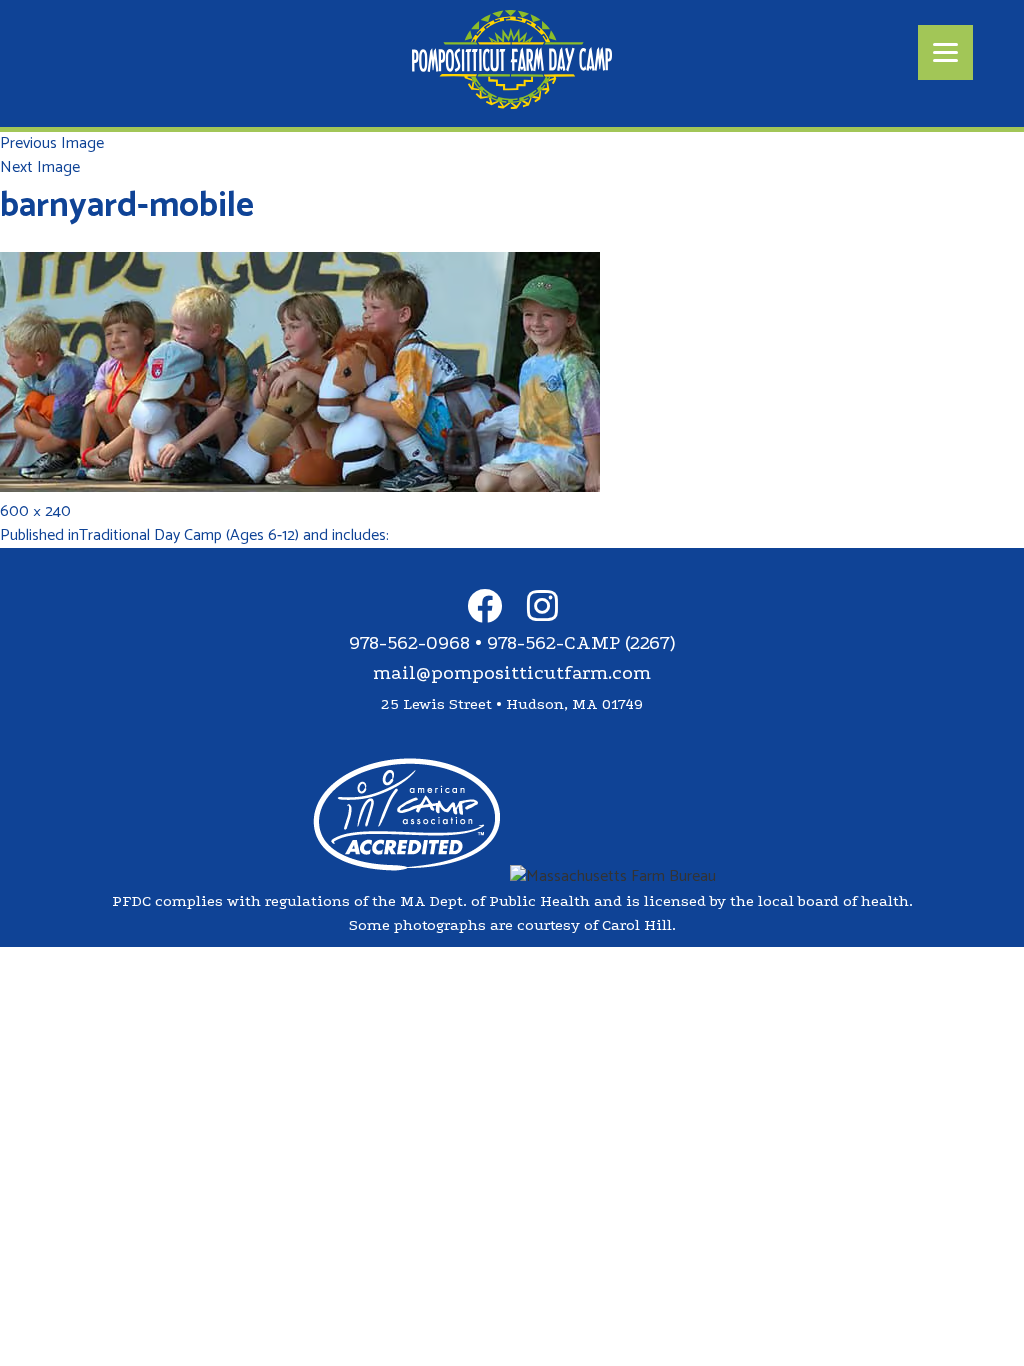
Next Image (40, 167)
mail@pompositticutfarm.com (512, 673)
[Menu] (945, 52)
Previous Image (52, 143)
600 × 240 (35, 511)
